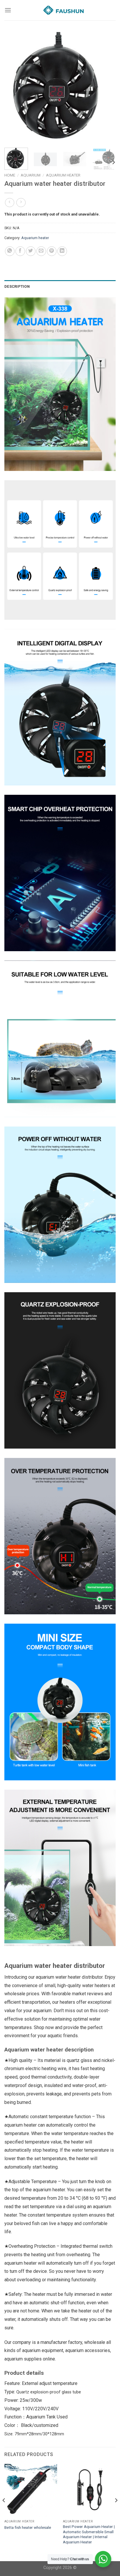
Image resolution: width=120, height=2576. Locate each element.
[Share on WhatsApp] (10, 251)
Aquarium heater (63, 175)
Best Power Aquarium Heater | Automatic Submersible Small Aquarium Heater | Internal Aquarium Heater (89, 2534)
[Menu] (8, 10)
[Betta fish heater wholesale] (31, 2490)
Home (10, 175)
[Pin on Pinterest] (52, 251)
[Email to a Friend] (41, 251)
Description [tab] (17, 286)
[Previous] (14, 88)
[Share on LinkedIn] (62, 251)
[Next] (106, 88)
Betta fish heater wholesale (28, 2527)
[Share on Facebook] (20, 251)
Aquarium (31, 175)
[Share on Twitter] (31, 251)
